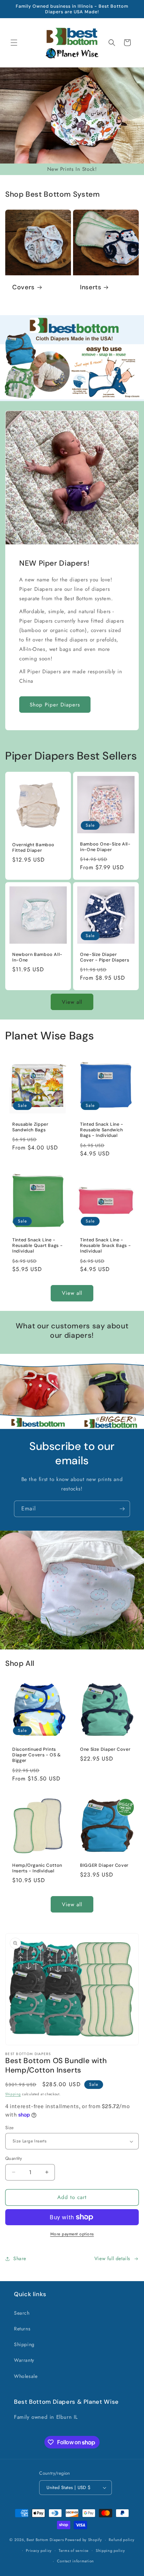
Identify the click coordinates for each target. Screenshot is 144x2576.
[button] (14, 43)
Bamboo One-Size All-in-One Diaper (105, 847)
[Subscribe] (122, 1509)
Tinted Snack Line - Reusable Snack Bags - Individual (105, 1246)
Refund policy (121, 2540)
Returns (22, 2329)
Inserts (91, 287)
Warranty (24, 2360)
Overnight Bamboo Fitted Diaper (33, 848)
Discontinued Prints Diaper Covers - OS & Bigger (37, 1755)
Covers (23, 287)
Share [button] (20, 2258)
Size (10, 2128)
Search (22, 2313)
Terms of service (74, 2550)
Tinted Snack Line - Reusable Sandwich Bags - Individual (102, 1130)
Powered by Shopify (84, 2540)
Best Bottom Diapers (45, 2540)
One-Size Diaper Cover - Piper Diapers (105, 957)
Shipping (13, 2094)
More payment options (72, 2234)
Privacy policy (39, 2550)
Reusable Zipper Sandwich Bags (30, 1127)
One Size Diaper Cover (105, 1749)
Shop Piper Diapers (55, 704)
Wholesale (26, 2376)
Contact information (75, 2561)
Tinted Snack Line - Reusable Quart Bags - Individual (37, 1246)
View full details (112, 2258)
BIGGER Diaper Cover (104, 1865)
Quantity (14, 2158)
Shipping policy (110, 2550)
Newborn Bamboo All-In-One (37, 957)
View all (72, 1002)
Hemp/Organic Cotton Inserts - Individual (37, 1868)
